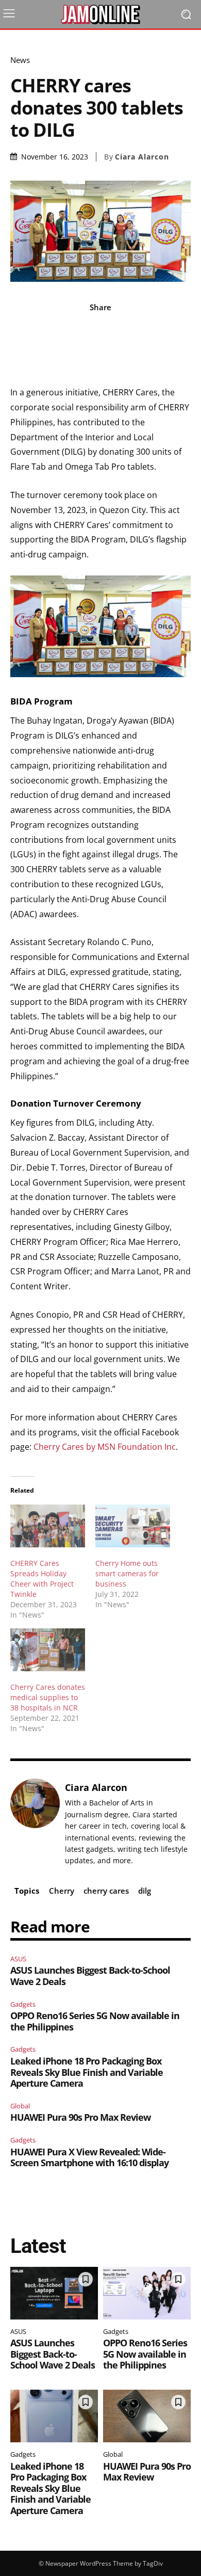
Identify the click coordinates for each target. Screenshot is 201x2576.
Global (20, 2106)
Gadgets (23, 2004)
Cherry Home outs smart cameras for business (127, 1573)
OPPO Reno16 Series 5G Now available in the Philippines (95, 2021)
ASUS (18, 1959)
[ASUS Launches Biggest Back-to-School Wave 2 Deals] (54, 2293)
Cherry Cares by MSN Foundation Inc (105, 1447)
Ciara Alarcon (142, 157)
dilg (145, 1891)
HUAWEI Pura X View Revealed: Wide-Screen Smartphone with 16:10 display (89, 2157)
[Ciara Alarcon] (35, 1824)
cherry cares (106, 1891)
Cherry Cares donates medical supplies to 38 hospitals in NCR (48, 1697)
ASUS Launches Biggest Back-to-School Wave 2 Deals (90, 1976)
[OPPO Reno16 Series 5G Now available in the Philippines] (147, 2293)
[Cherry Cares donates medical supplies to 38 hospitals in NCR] (48, 1650)
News (20, 60)
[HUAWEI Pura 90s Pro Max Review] (147, 2416)
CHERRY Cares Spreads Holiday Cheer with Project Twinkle (42, 1579)
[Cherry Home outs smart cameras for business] (133, 1526)
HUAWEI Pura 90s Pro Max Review (80, 2117)
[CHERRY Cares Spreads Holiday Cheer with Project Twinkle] (48, 1526)
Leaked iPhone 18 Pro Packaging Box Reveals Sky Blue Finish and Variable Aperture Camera (87, 2072)
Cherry (62, 1891)
